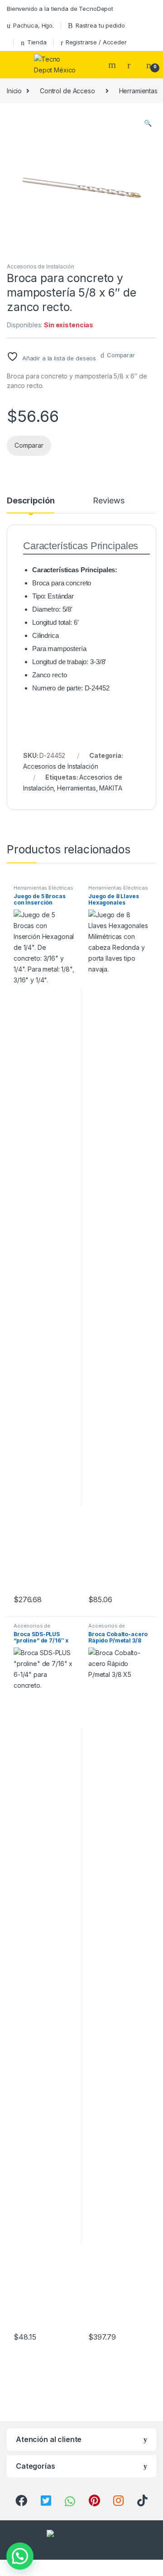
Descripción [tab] (31, 501)
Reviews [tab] (108, 501)
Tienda (37, 42)
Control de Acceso (67, 91)
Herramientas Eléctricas (43, 888)
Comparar (121, 355)
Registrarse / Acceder (96, 42)
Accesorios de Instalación (41, 266)
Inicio (14, 91)
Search (113, 65)
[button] (148, 123)
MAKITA (110, 788)
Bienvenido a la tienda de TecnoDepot (60, 9)
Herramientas (76, 788)
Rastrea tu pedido (100, 25)
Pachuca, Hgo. (34, 25)
